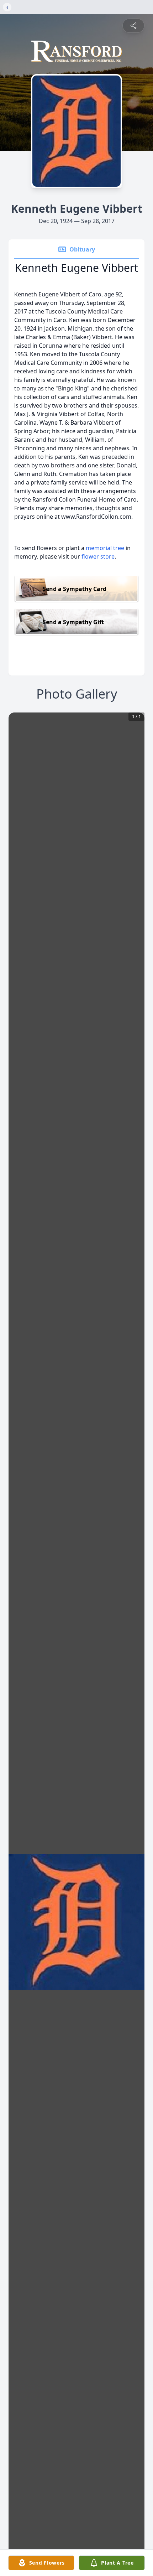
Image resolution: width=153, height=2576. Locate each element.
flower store (98, 556)
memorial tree (105, 548)
